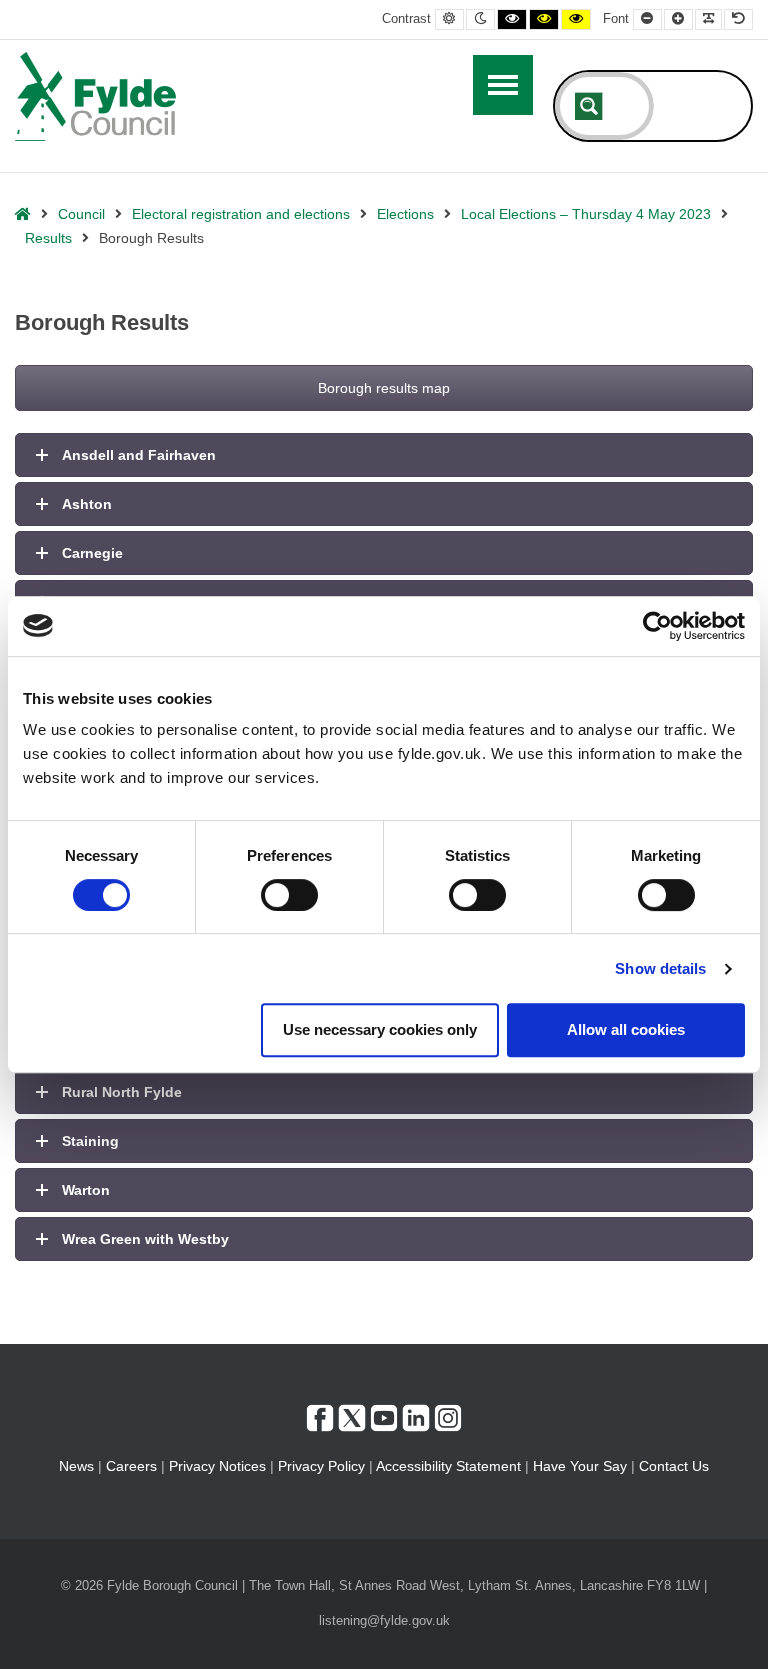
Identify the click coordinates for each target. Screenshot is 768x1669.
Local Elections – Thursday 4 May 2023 (586, 214)
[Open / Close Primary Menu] (503, 85)
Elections (405, 214)
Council (81, 214)
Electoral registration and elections (241, 214)
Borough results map (384, 388)
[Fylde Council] (96, 96)
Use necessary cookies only (380, 1029)
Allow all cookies (626, 1029)
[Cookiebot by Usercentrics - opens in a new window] (657, 626)
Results (48, 238)
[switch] (289, 895)
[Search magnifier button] (589, 106)
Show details (660, 968)
